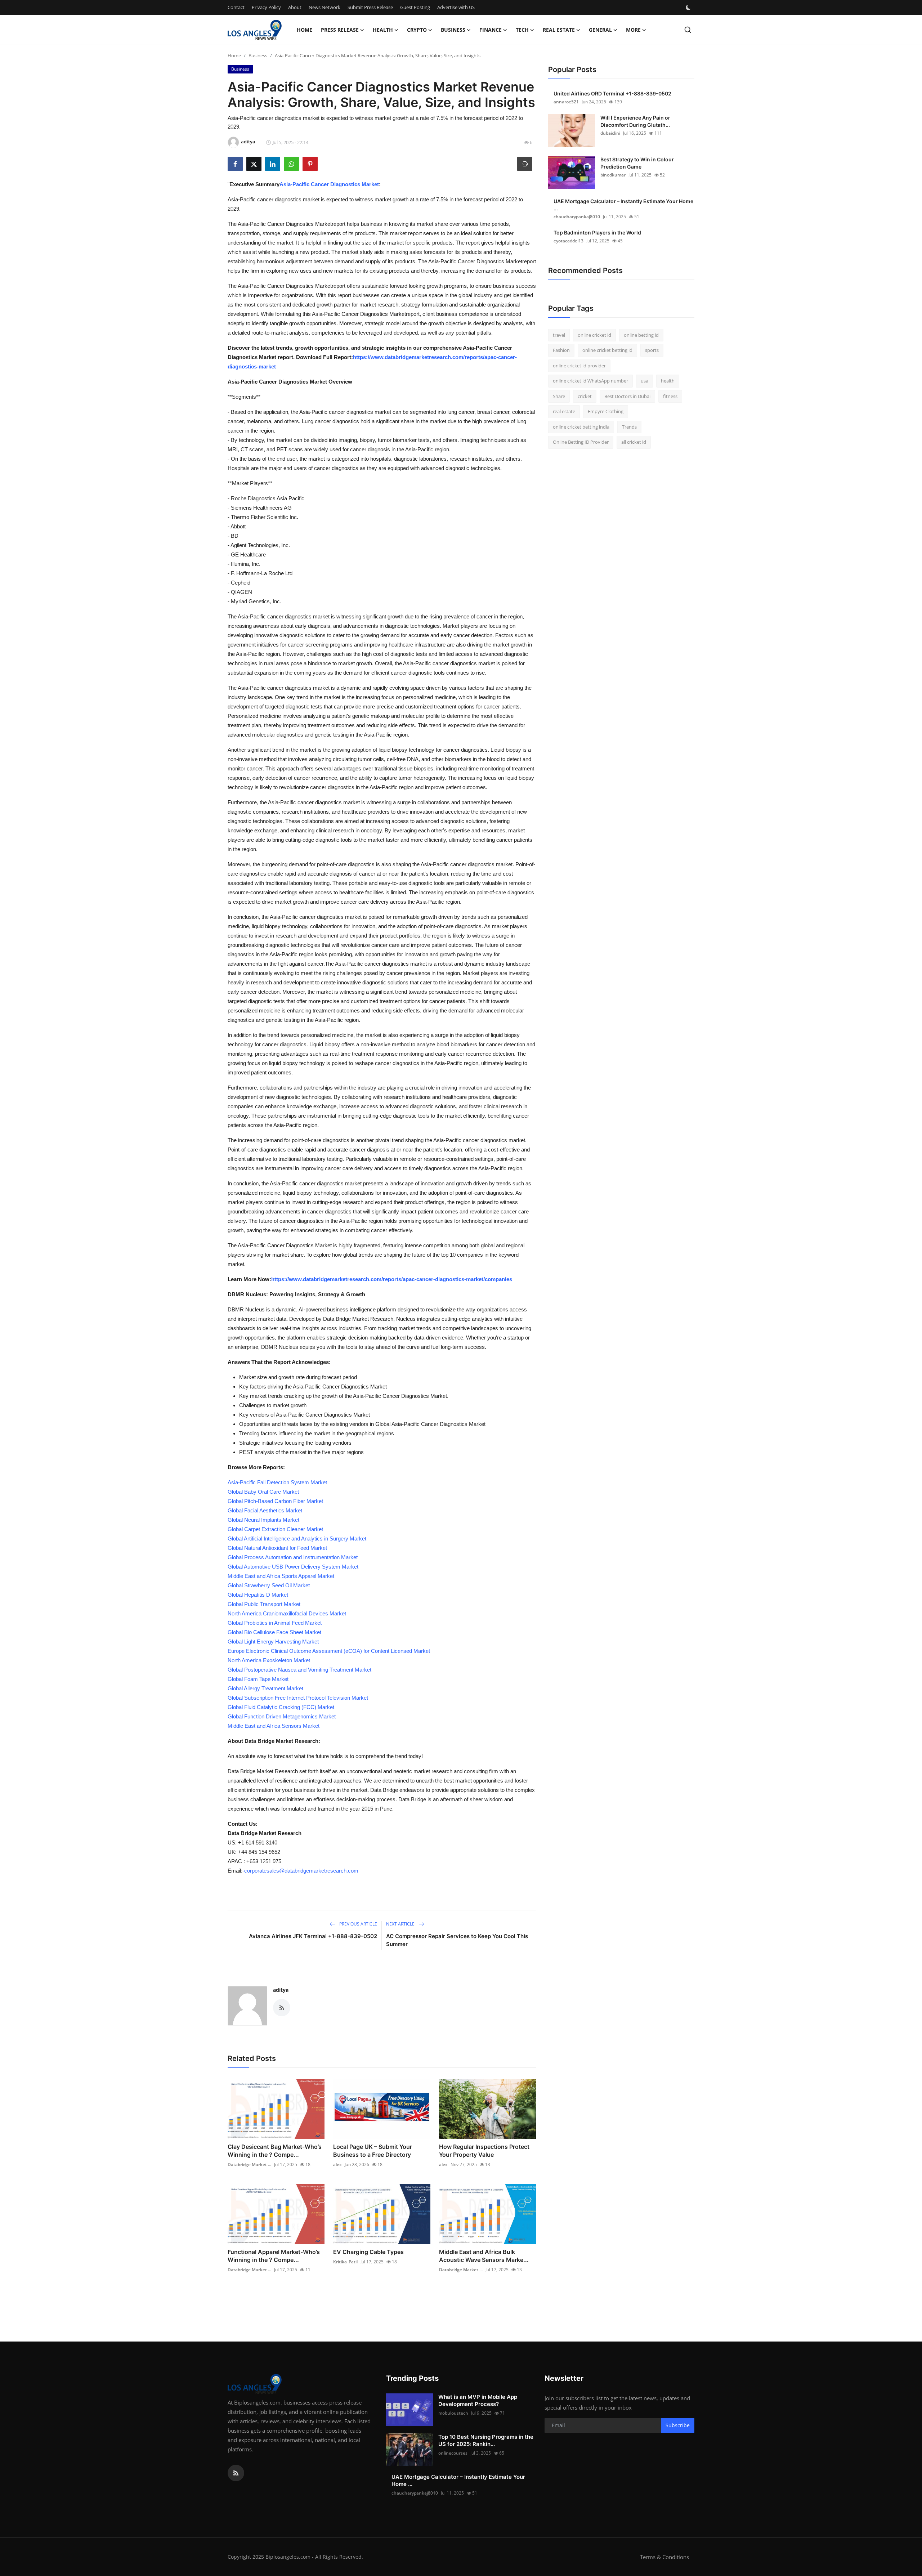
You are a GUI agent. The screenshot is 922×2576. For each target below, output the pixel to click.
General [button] (600, 30)
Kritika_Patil (345, 2262)
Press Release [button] (340, 30)
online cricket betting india (581, 427)
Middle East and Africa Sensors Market (274, 1726)
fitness (670, 396)
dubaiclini (610, 133)
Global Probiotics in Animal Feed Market (275, 1623)
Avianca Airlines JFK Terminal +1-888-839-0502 (313, 1936)
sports (652, 350)
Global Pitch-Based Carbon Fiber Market (275, 1501)
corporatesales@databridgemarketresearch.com (301, 1871)
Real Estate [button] (559, 30)
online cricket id (594, 335)
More (633, 30)
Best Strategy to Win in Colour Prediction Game (637, 163)
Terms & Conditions (664, 2557)
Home (305, 30)
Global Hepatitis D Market (258, 1595)
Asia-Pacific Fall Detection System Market (277, 1482)
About (295, 7)
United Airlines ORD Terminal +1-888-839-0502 (612, 93)
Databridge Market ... (249, 2164)
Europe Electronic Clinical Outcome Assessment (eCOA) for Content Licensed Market (329, 1651)
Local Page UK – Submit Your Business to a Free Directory (373, 2151)
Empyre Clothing (606, 412)
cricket (585, 396)
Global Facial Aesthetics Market (265, 1510)
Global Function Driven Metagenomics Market (282, 1716)
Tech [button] (522, 30)
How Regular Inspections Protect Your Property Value (484, 2151)
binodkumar (613, 175)
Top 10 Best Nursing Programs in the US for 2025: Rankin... (486, 2440)
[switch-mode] (689, 8)
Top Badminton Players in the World (597, 232)
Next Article (401, 1924)
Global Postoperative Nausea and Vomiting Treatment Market (299, 1670)
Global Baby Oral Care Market (263, 1492)
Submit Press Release (370, 7)
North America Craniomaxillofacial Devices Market (287, 1613)
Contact (236, 7)
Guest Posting (415, 7)
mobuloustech (453, 2413)
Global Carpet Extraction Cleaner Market (275, 1529)
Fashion (561, 350)
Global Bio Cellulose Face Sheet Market (274, 1632)
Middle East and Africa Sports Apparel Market (281, 1576)
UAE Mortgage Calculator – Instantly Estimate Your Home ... (623, 205)
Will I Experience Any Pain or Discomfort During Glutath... (635, 121)
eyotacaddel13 (569, 241)
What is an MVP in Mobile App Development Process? (478, 2400)
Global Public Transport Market (264, 1604)
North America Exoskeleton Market (269, 1660)
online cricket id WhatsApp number (590, 381)
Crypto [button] (417, 30)
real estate (564, 412)
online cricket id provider (579, 366)
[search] (688, 30)
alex (337, 2164)
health (668, 381)
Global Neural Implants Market (263, 1520)
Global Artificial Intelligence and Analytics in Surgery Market (297, 1539)
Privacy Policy (266, 7)
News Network (325, 7)
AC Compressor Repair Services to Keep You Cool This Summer (457, 1940)
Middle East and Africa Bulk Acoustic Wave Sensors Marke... (484, 2256)
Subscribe (678, 2425)
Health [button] (383, 30)
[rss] (236, 2473)
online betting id (641, 335)
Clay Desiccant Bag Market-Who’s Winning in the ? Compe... (275, 2151)
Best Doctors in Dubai (627, 396)
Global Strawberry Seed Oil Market (269, 1585)
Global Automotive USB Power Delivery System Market (293, 1567)
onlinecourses (453, 2453)
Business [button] (453, 30)
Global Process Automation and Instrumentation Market (293, 1557)
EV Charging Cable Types (368, 2252)
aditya (281, 1990)
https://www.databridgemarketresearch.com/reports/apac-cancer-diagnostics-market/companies (392, 1279)
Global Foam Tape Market (258, 1679)
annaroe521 (566, 102)
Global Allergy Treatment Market (265, 1688)
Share (559, 396)
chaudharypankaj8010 (577, 217)
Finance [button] (491, 30)
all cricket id (634, 442)
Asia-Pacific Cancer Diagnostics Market (329, 184)
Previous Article (358, 1924)
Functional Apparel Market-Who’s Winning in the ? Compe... (274, 2256)
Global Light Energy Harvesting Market (273, 1642)
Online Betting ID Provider (581, 442)
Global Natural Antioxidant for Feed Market (277, 1548)
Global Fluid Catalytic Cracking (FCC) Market (281, 1707)
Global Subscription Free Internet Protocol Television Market (298, 1698)
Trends (629, 427)
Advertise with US (456, 7)
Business (258, 55)
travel (559, 335)
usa (644, 381)
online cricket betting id (607, 350)
